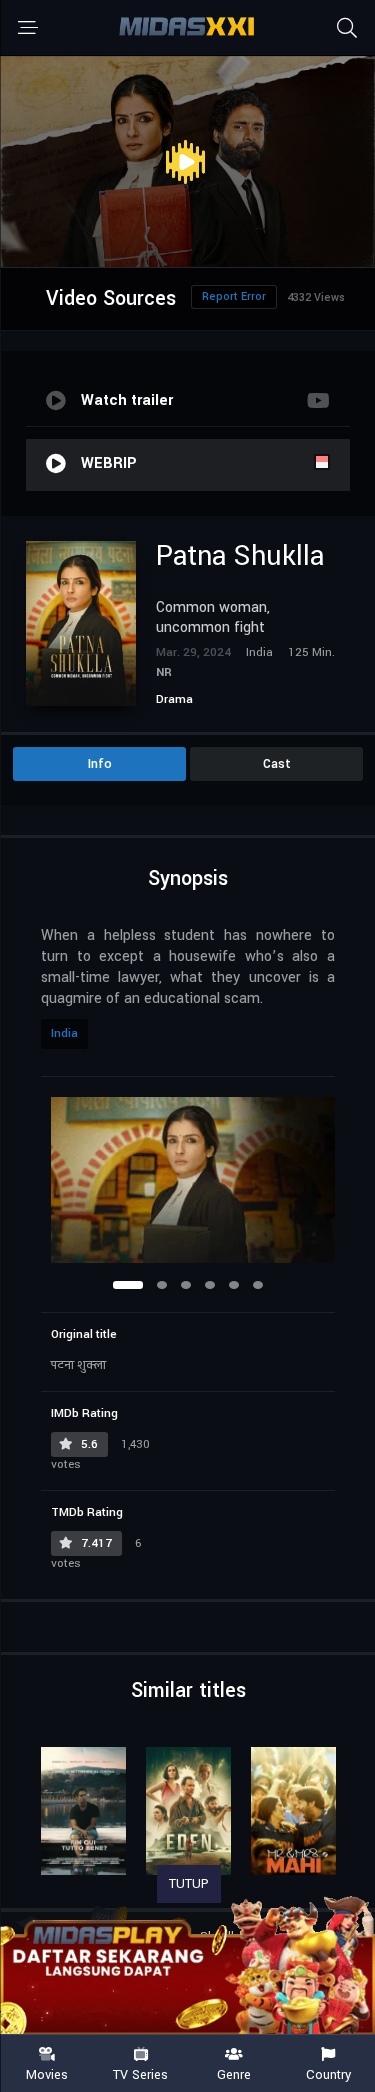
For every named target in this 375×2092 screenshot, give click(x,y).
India (64, 1033)
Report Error (234, 296)
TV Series (140, 2074)
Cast (277, 764)
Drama (174, 699)
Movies (47, 2074)
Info (100, 764)
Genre (234, 2074)
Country (328, 2074)
